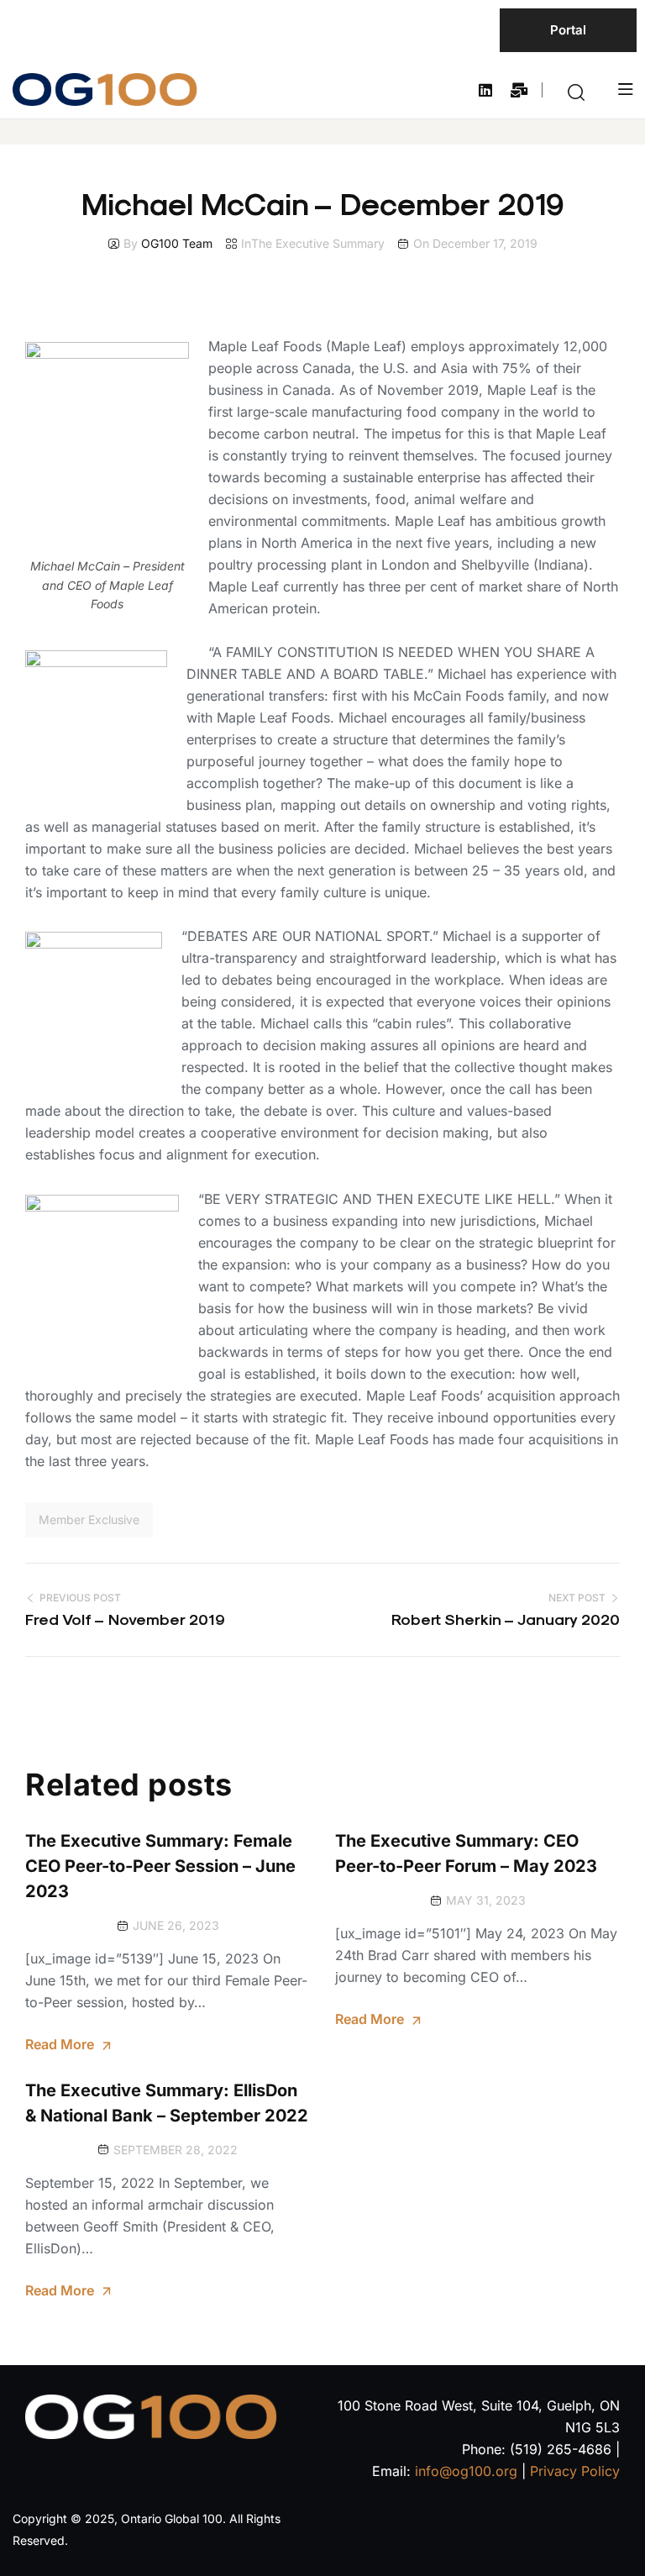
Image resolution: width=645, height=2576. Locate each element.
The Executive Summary (318, 243)
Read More (60, 2044)
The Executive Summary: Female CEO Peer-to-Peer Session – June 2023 (160, 1866)
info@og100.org (466, 2471)
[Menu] (625, 89)
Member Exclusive (89, 1519)
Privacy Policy (575, 2471)
